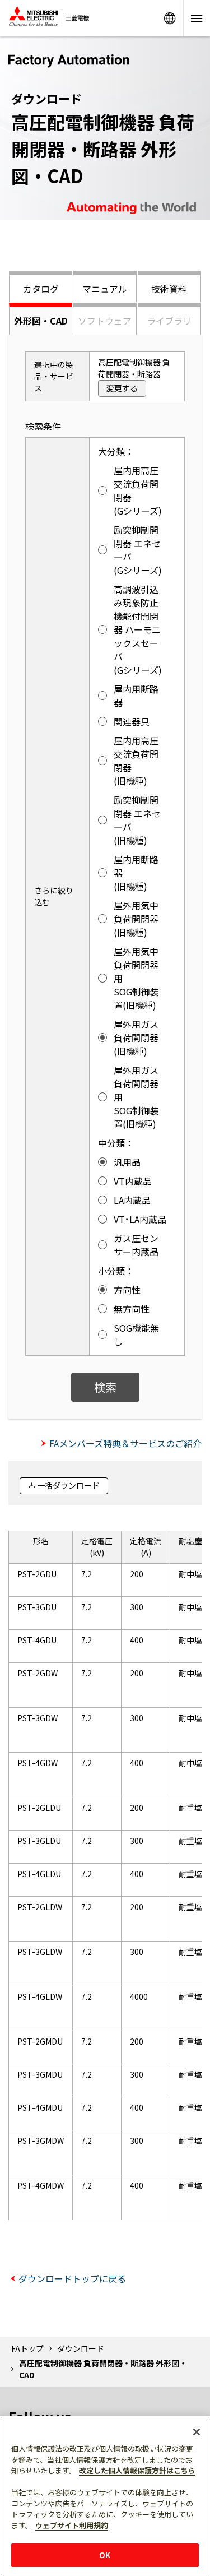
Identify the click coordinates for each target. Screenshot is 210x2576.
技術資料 (169, 289)
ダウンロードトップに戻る (72, 2278)
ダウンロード (81, 2348)
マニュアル (105, 289)
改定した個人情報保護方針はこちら (137, 2470)
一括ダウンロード (68, 1485)
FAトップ (27, 2348)
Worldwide (170, 18)
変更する (122, 388)
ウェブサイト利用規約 (72, 2525)
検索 (105, 1387)
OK (105, 2555)
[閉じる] (197, 2432)
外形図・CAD (41, 321)
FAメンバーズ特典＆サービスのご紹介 (125, 1443)
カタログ (41, 289)
